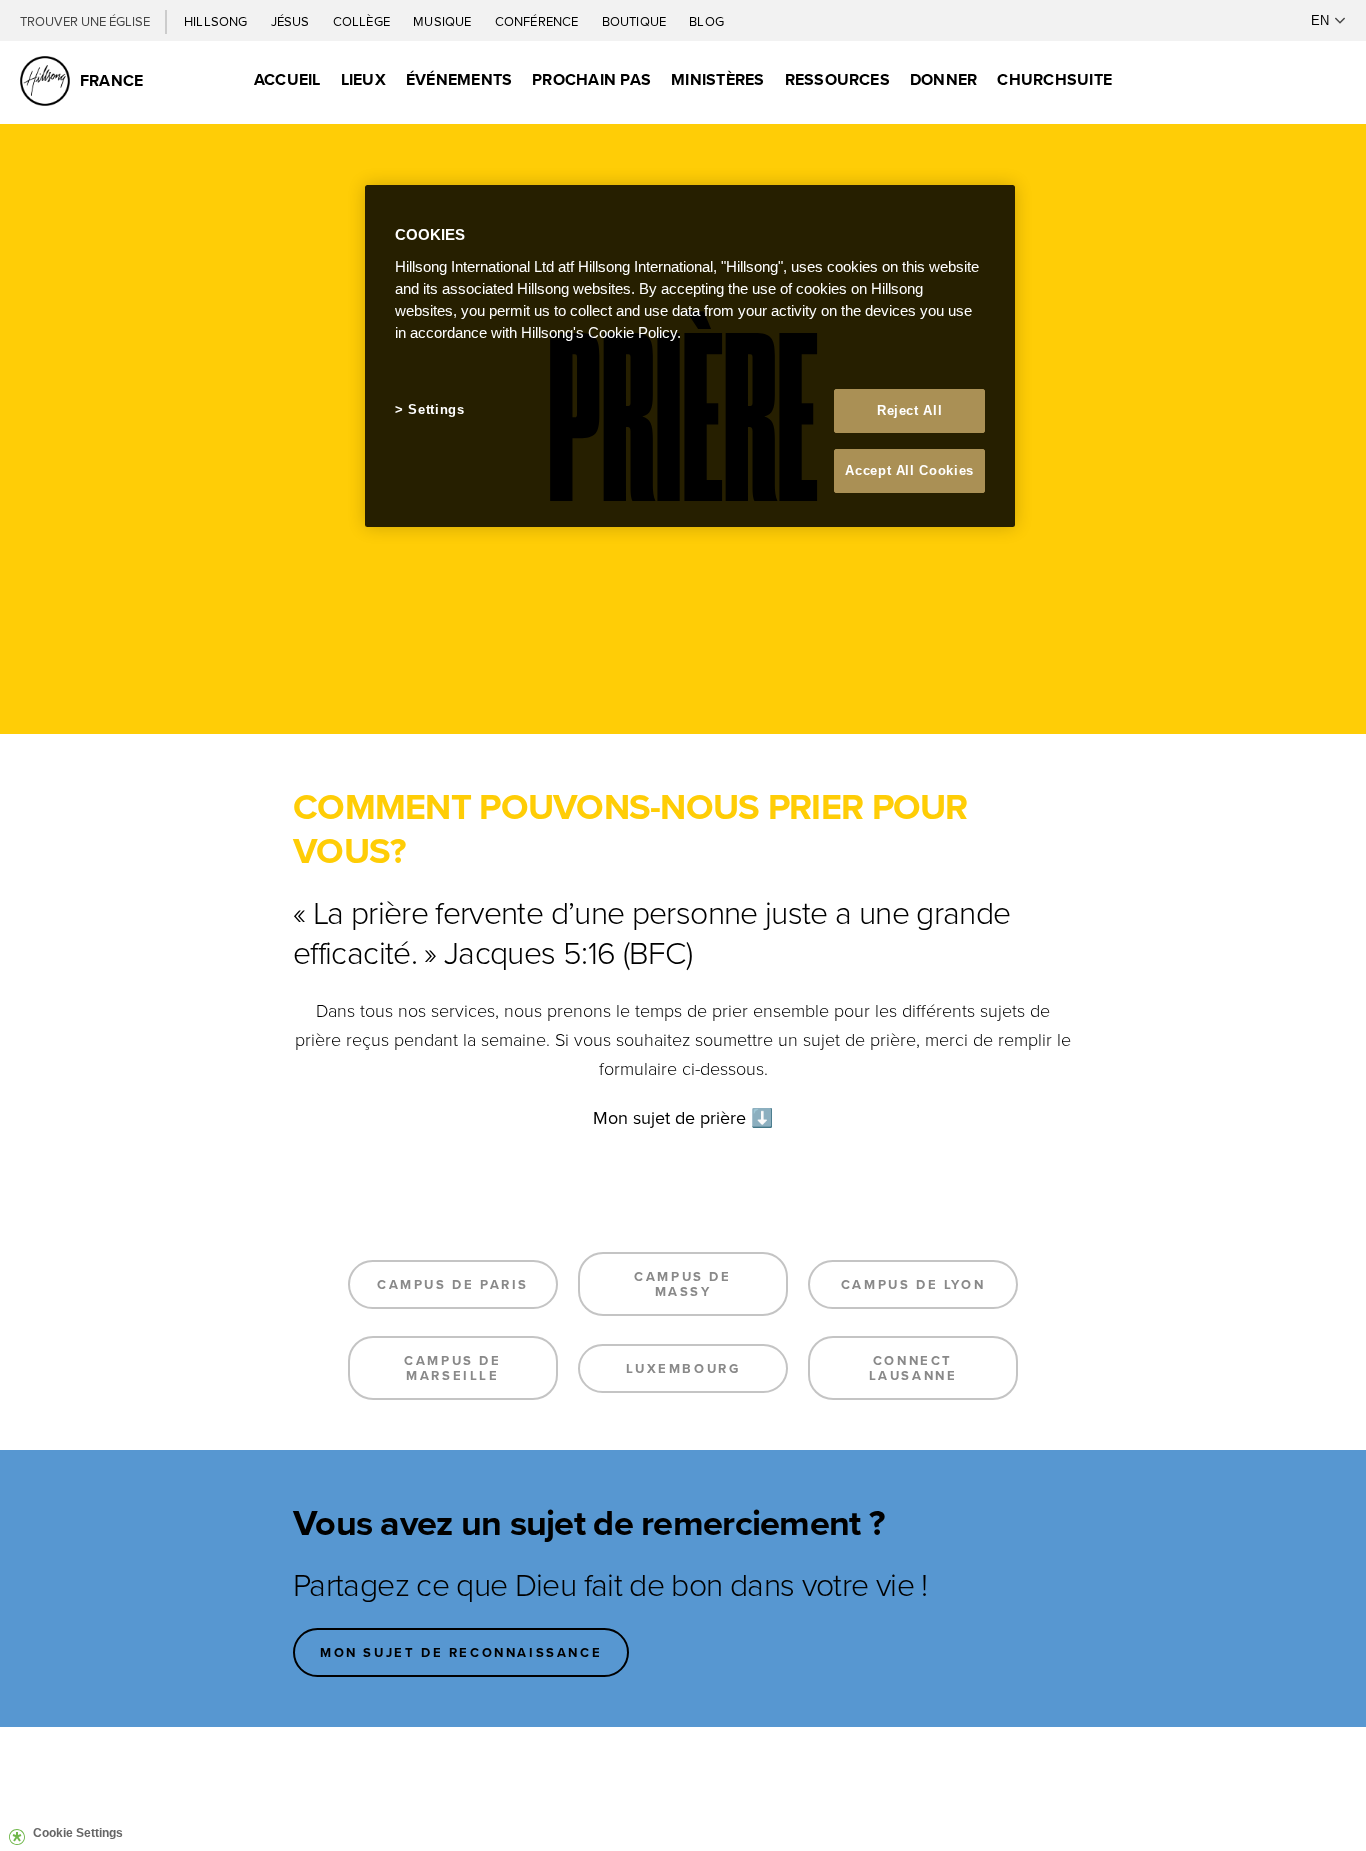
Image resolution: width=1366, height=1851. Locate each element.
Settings (436, 409)
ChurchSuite (1054, 79)
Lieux (363, 79)
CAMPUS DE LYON (913, 1284)
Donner (943, 79)
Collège (363, 21)
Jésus (292, 21)
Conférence (538, 21)
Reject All (910, 410)
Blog (706, 21)
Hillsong (217, 21)
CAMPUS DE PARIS (453, 1284)
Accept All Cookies (909, 470)
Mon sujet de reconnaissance (461, 1652)
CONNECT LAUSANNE (913, 1368)
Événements (459, 79)
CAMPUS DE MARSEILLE (452, 1368)
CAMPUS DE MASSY (682, 1284)
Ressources (837, 79)
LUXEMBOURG (683, 1368)
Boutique (636, 21)
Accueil (287, 79)
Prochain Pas (591, 79)
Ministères (717, 79)
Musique (443, 21)
